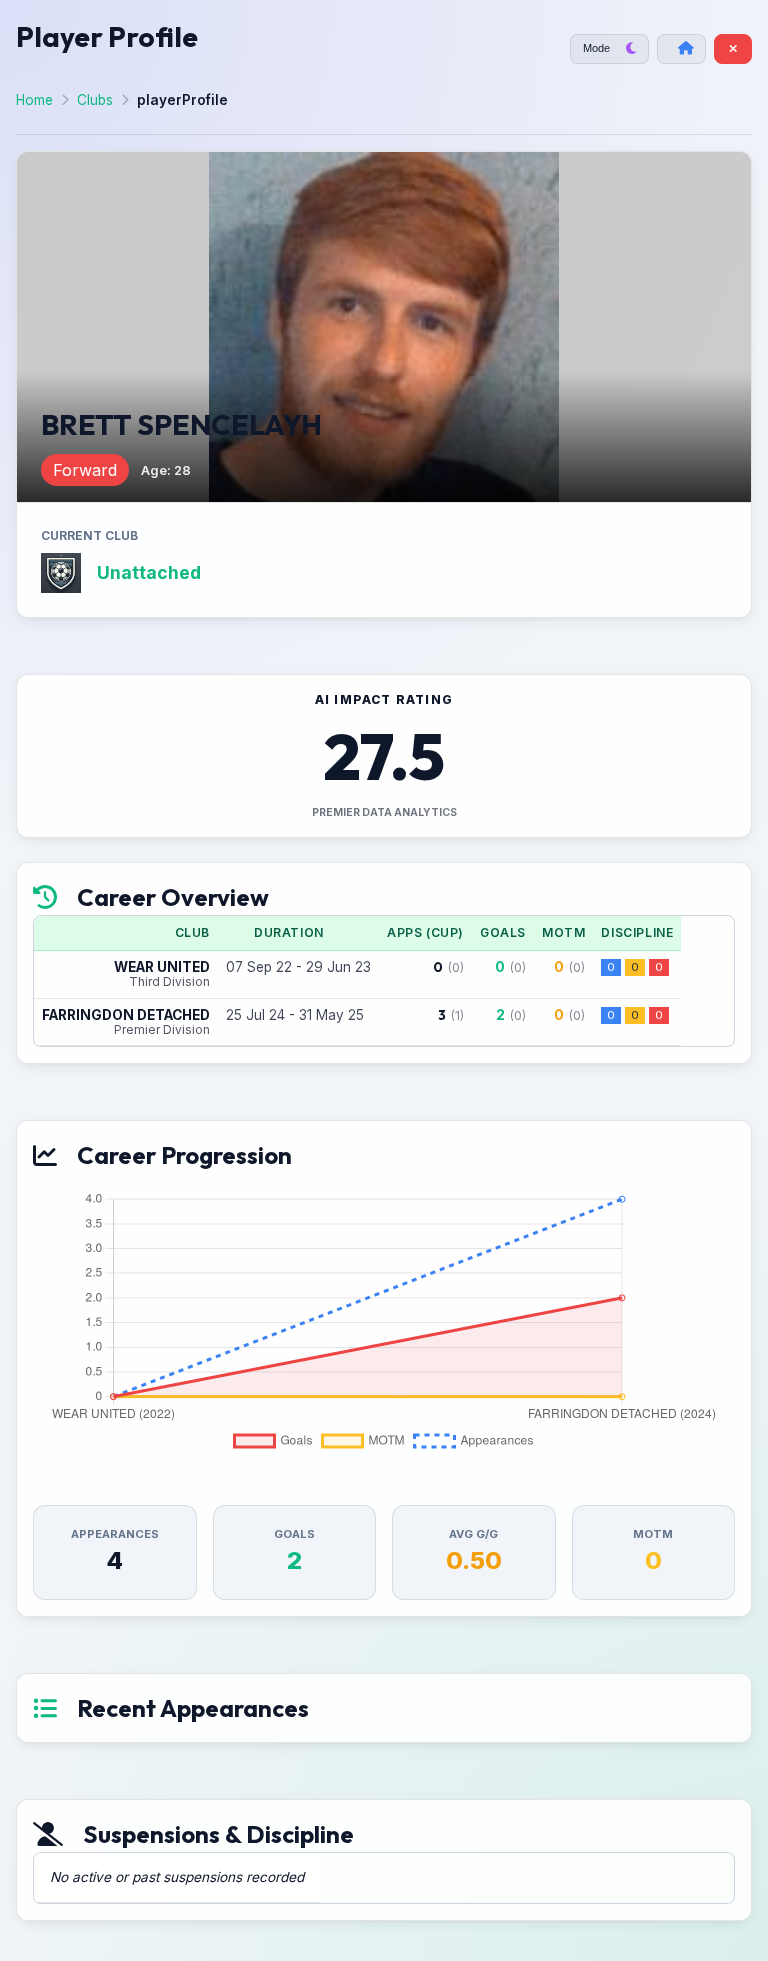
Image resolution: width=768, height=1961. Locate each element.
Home (34, 100)
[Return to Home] (681, 49)
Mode (596, 48)
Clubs (95, 100)
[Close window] (733, 49)
